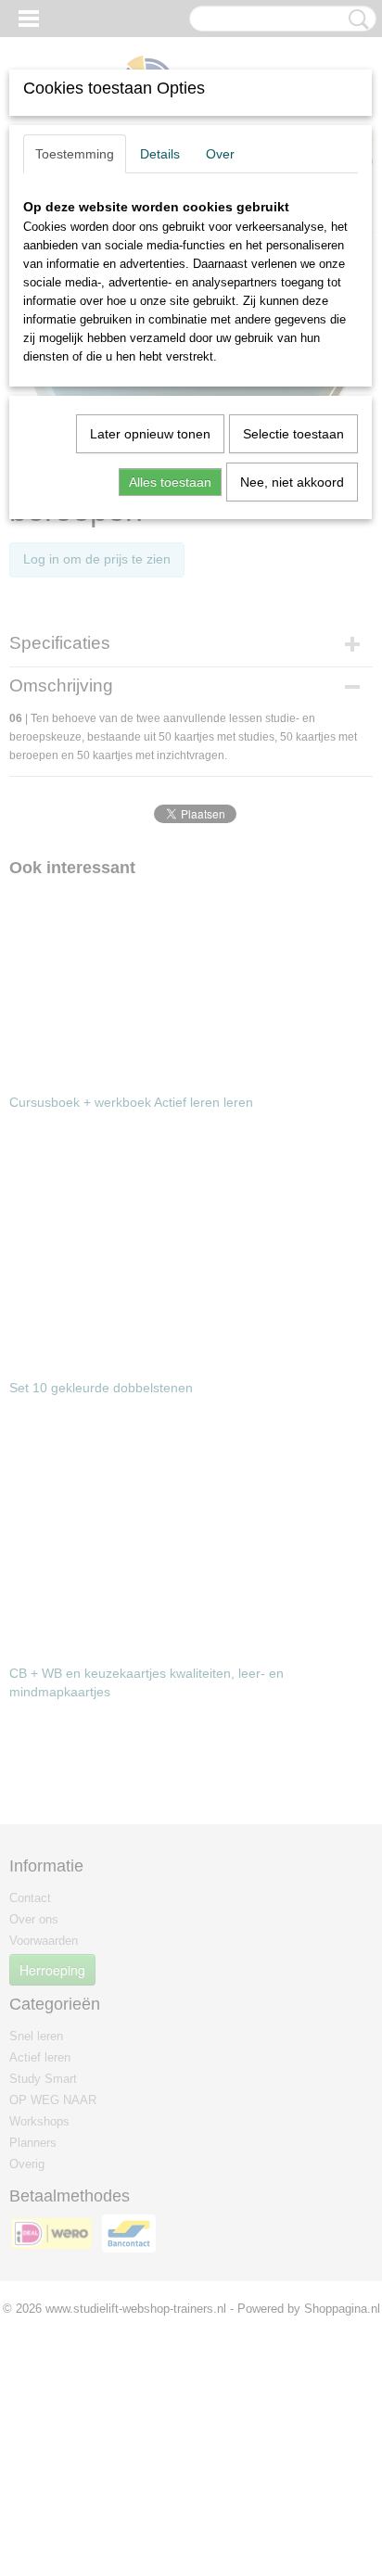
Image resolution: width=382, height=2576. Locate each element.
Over (220, 154)
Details (160, 154)
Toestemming (75, 154)
